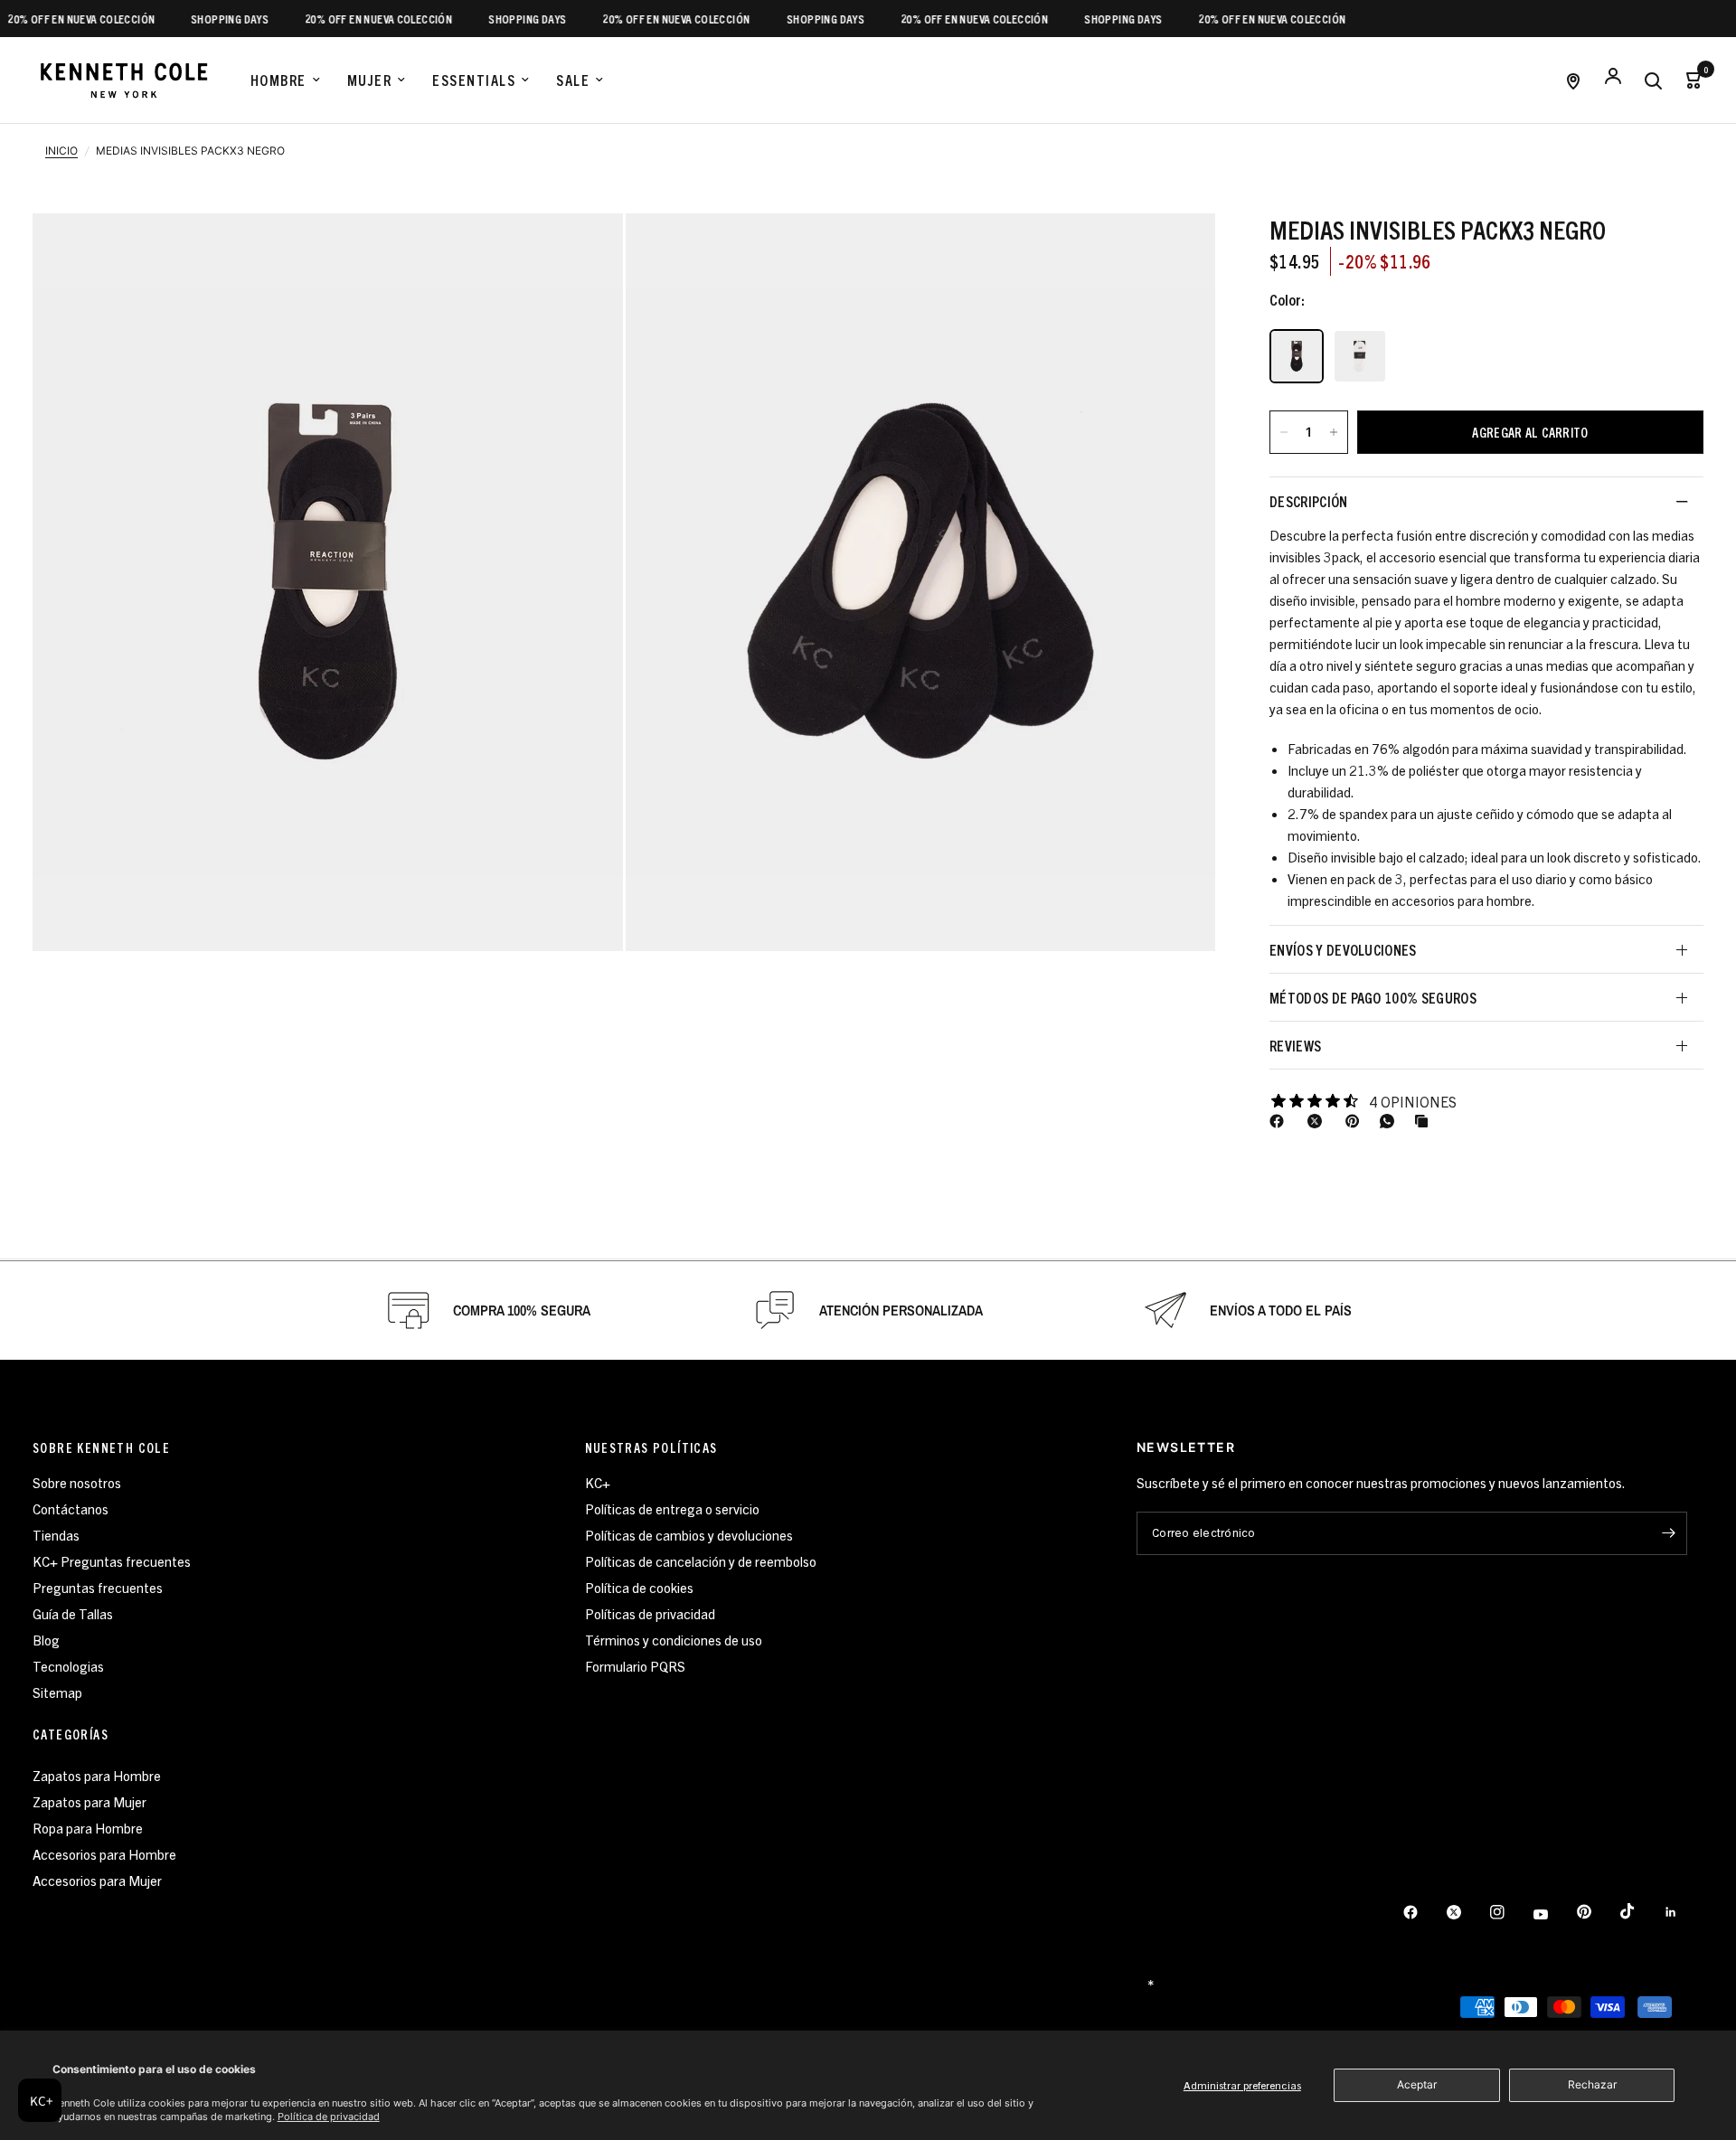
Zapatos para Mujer (90, 1801)
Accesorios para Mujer (97, 1880)
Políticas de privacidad (650, 1613)
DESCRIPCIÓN (1309, 501)
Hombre (278, 80)
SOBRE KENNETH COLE (101, 1447)
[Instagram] (1510, 1912)
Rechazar (1592, 2084)
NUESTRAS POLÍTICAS (651, 1447)
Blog (46, 1640)
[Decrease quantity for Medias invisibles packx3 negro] (1284, 432)
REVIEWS (1295, 1045)
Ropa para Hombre (88, 1828)
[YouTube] (1553, 1914)
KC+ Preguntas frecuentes (112, 1561)
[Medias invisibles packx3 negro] (1297, 356)
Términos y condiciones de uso (674, 1640)
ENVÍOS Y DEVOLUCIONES (1343, 949)
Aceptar (1417, 2084)
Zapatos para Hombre (97, 1775)
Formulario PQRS (635, 1666)
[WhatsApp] (1391, 1121)
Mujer (370, 80)
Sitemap (57, 1692)
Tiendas (56, 1535)
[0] (1688, 80)
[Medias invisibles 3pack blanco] (1360, 356)
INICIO (61, 151)
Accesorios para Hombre (104, 1854)
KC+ (598, 1482)
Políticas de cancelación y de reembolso (701, 1561)
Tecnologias (68, 1666)
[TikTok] (1640, 1911)
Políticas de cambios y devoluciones (689, 1535)
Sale (573, 80)
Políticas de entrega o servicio (672, 1508)
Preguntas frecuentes (98, 1587)
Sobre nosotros (77, 1482)
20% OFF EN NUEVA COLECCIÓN (352, 19)
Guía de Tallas (73, 1613)
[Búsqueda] (1653, 80)
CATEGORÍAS (71, 1734)
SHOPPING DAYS (203, 19)
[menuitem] (285, 80)
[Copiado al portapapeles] (1425, 1121)
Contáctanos (71, 1508)
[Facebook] (1280, 1121)
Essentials (474, 80)
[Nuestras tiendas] (1573, 80)
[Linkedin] (1684, 1912)
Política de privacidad (329, 2116)
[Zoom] (328, 582)
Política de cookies (639, 1587)
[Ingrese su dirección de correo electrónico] (1669, 1533)
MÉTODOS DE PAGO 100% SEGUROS (1373, 997)
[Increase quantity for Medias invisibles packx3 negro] (1334, 432)
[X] (1318, 1121)
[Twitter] (1467, 1912)
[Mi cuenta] (1613, 80)
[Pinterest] (1356, 1121)
